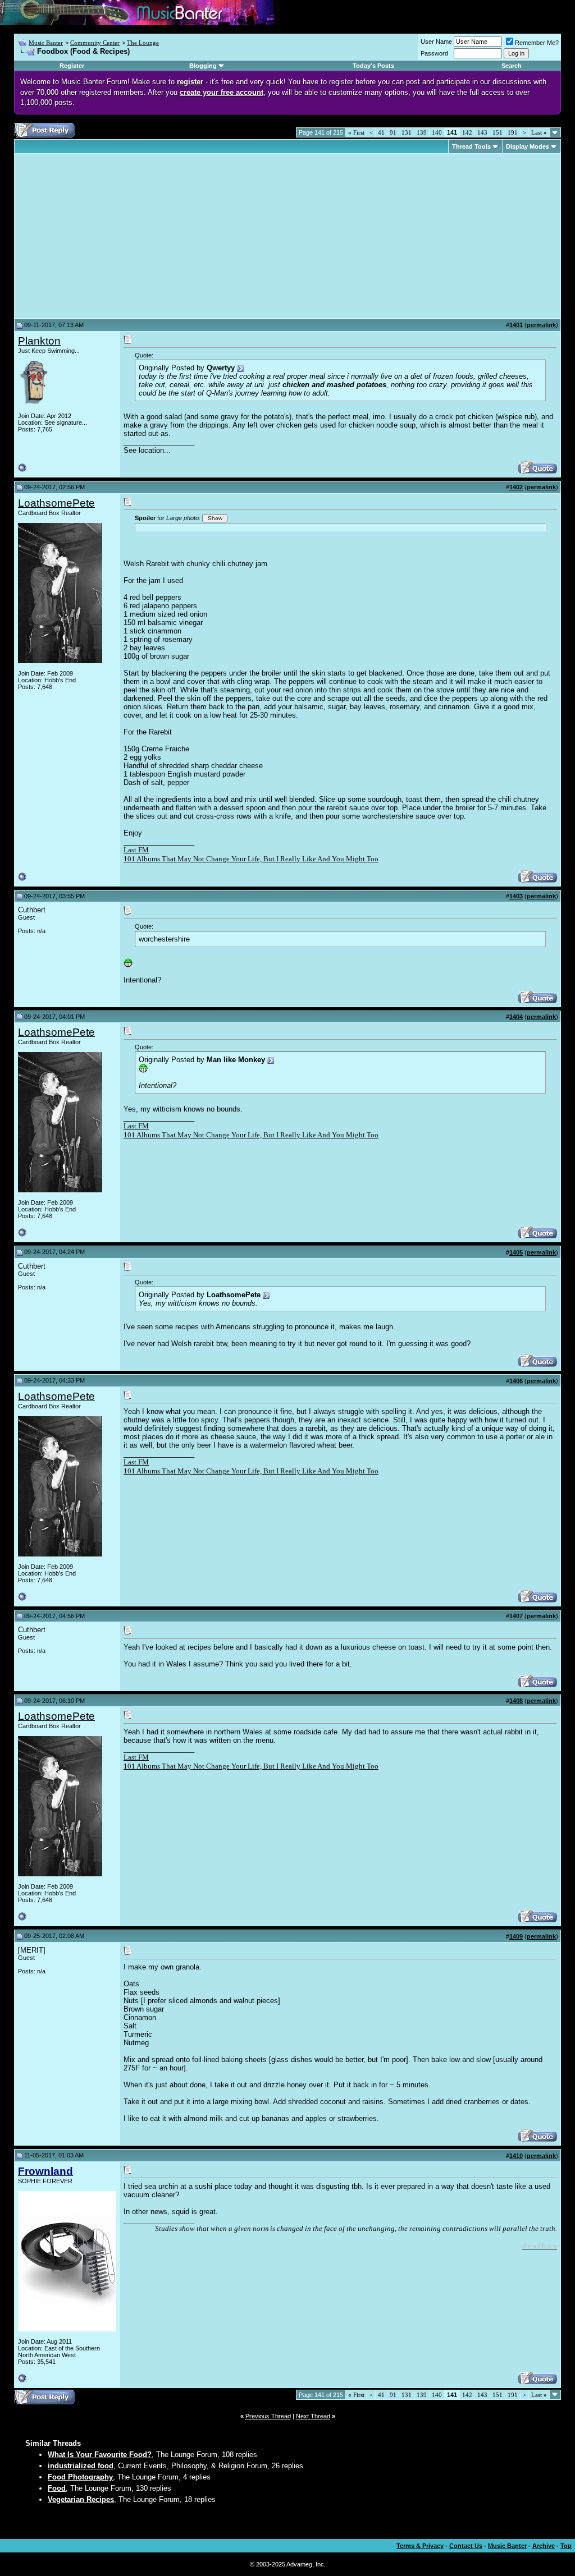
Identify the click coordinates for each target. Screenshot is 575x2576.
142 (467, 132)
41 (381, 132)
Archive (544, 2546)
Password (434, 53)
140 (437, 132)
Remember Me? (537, 43)
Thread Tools (471, 146)
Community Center (95, 43)
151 (498, 132)
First (356, 132)
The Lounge (143, 43)
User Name (436, 42)
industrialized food (81, 2466)
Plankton (39, 341)
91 (393, 132)
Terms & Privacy (420, 2546)
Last (539, 132)
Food (57, 2488)
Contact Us (466, 2546)
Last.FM (136, 850)
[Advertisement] (112, 236)
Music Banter (46, 43)
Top (566, 2546)
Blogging (203, 66)
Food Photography (80, 2477)
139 (422, 132)
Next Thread (313, 2416)
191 (513, 132)
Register (72, 66)
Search (512, 66)
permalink (541, 325)
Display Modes (528, 146)
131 (407, 132)
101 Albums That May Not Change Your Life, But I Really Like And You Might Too (251, 859)
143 (482, 132)
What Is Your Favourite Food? (100, 2455)
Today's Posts (373, 66)
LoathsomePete (56, 503)
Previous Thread (268, 2416)
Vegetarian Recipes (81, 2499)
